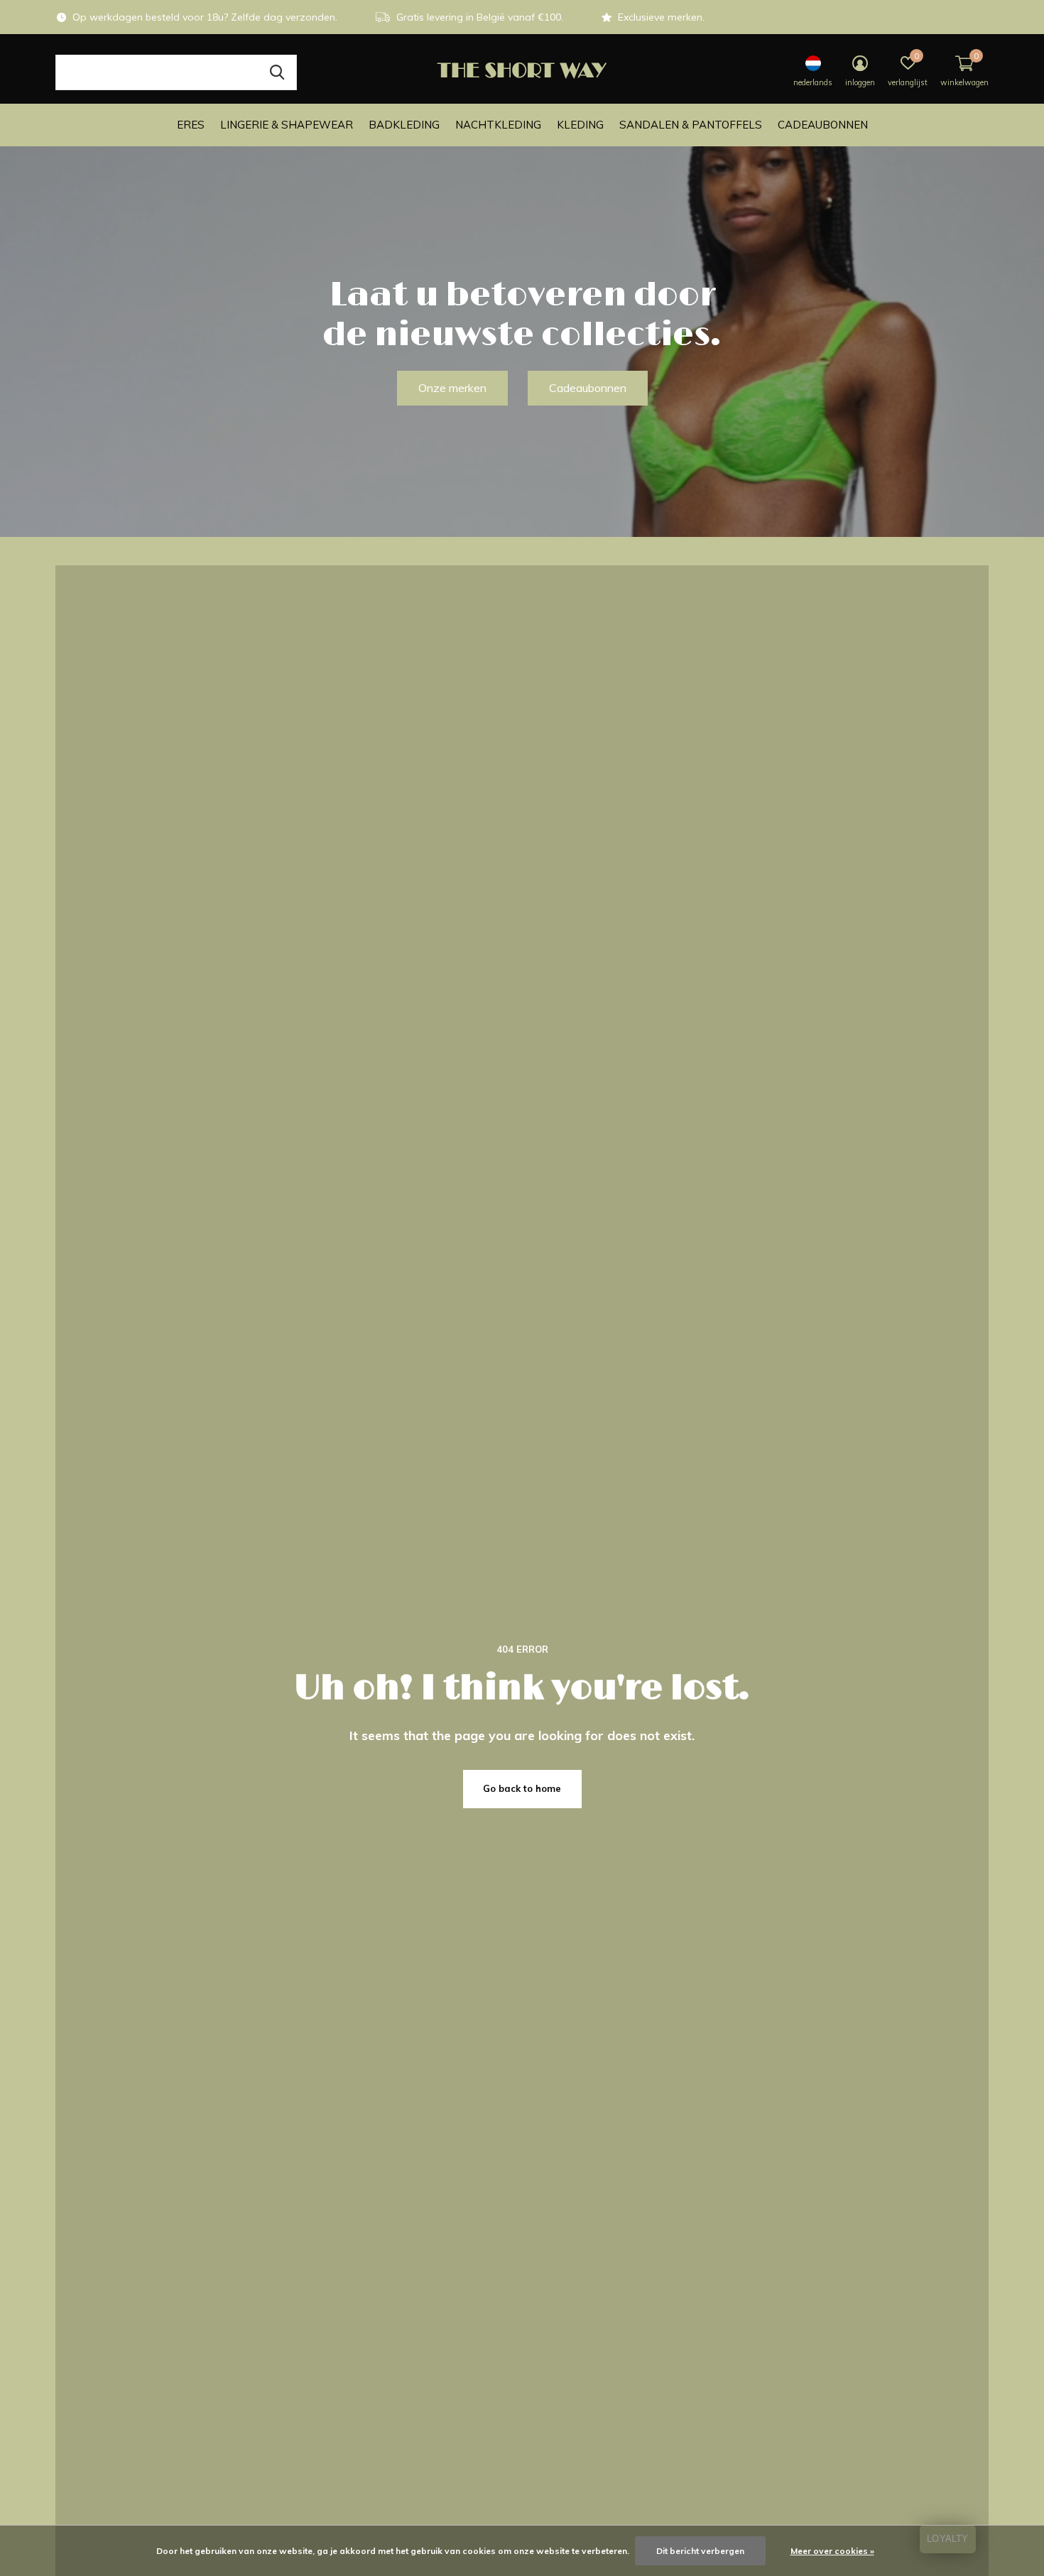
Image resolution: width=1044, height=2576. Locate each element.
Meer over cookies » (832, 2551)
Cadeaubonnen (823, 125)
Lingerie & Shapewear (287, 125)
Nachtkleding (498, 125)
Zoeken (277, 72)
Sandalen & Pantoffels (691, 125)
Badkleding (404, 125)
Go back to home (522, 1788)
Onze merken (452, 388)
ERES (191, 125)
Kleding (580, 125)
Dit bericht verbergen (700, 2551)
